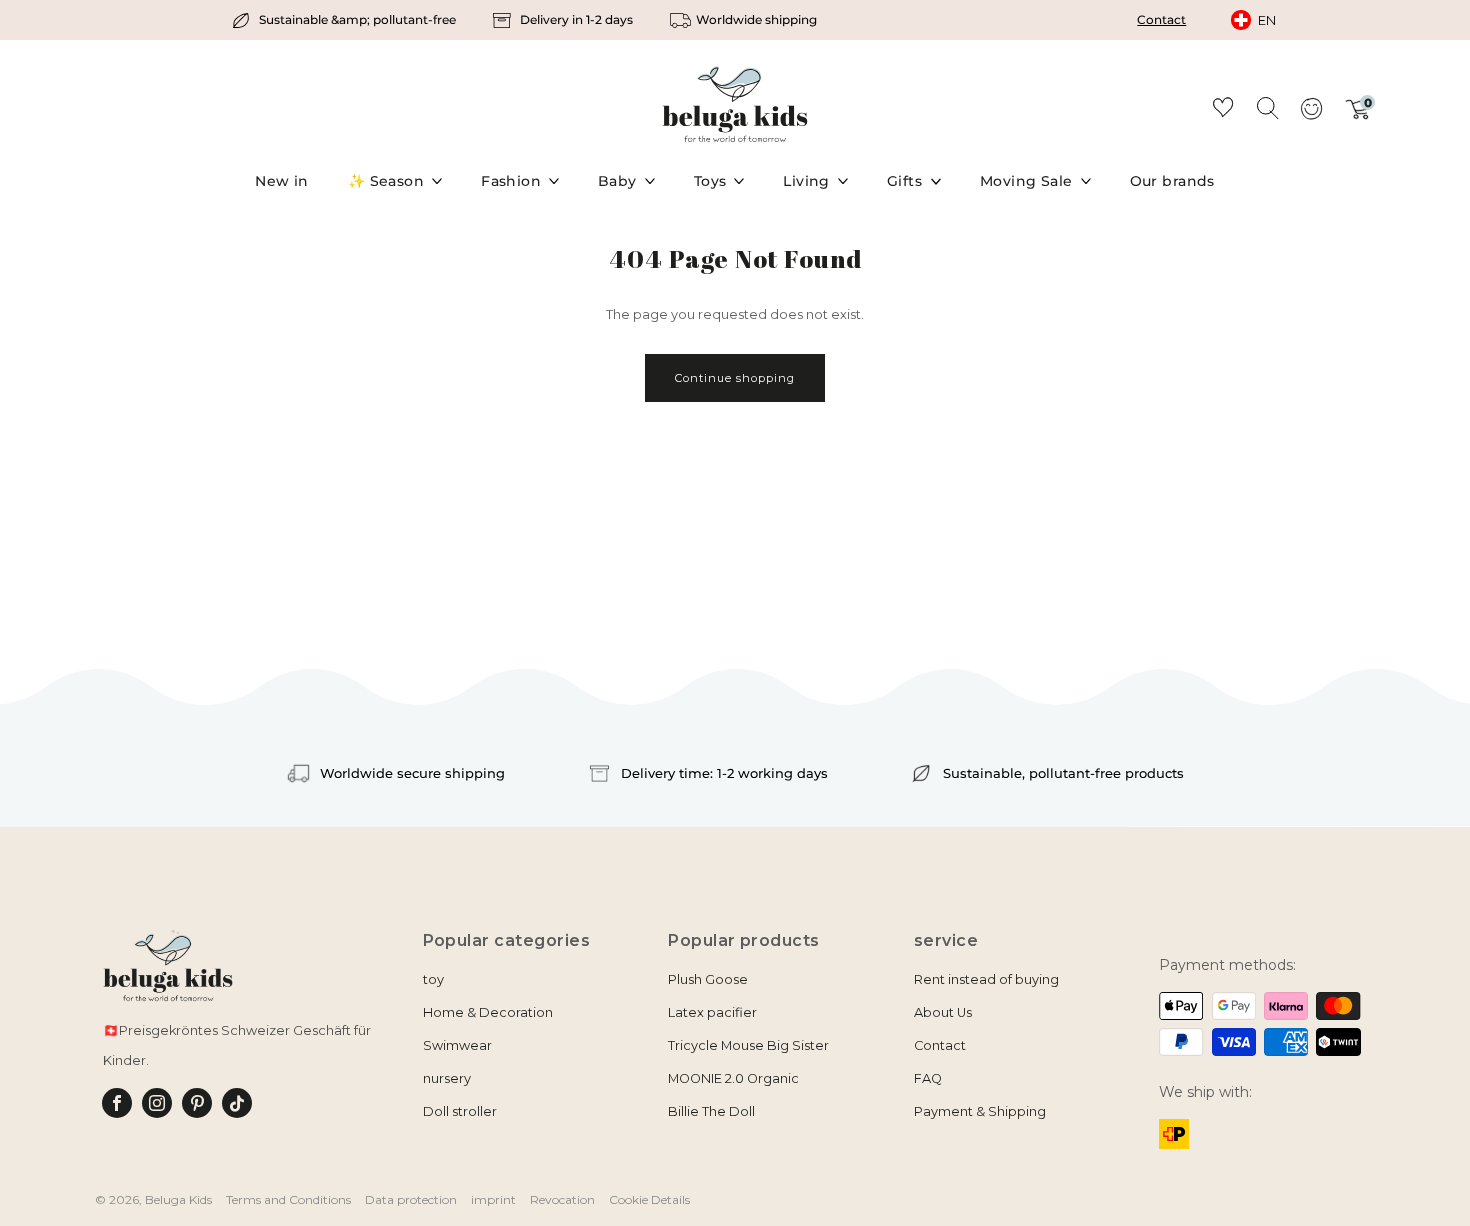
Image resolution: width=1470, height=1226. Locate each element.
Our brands (1172, 181)
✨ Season (386, 181)
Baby (617, 181)
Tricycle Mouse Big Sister (748, 1045)
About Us (943, 1012)
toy (433, 979)
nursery (447, 1078)
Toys (710, 181)
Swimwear (457, 1045)
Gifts (904, 181)
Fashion (511, 181)
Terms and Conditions (288, 1199)
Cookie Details (649, 1199)
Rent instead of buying (986, 979)
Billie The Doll (711, 1111)
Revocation (562, 1199)
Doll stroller (460, 1111)
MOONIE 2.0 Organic (733, 1078)
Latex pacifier (712, 1012)
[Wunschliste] (1223, 110)
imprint (493, 1199)
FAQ (928, 1078)
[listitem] (345, 20)
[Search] (1267, 107)
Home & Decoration (488, 1012)
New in (282, 181)
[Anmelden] (1311, 115)
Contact (1161, 19)
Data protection (411, 1199)
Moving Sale (1026, 181)
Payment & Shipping (980, 1111)
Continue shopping (735, 378)
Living (806, 181)
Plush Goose (708, 979)
